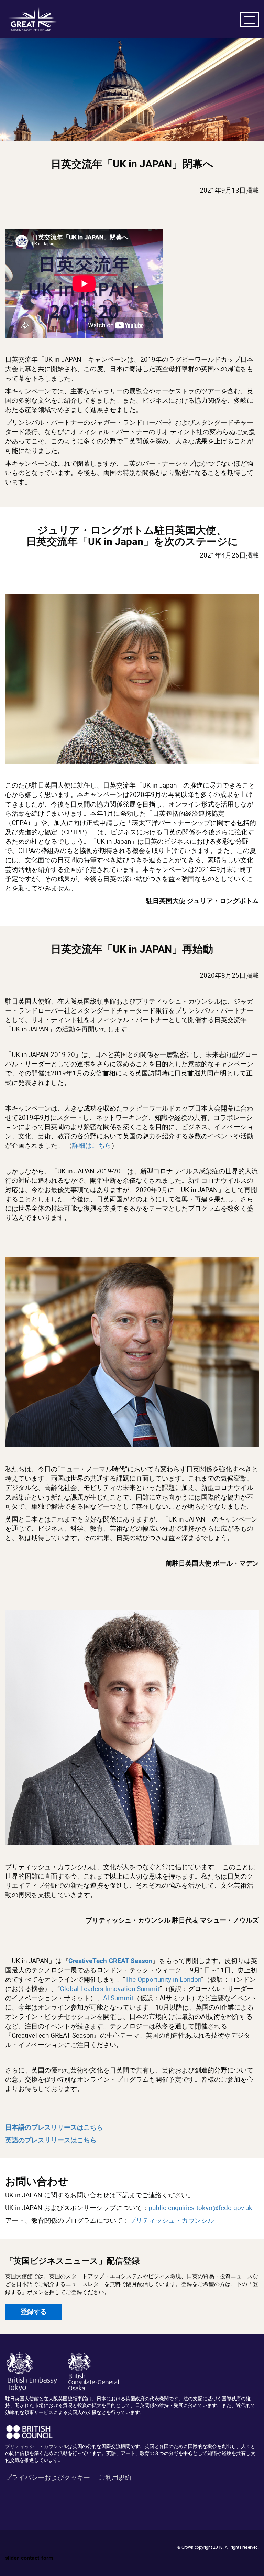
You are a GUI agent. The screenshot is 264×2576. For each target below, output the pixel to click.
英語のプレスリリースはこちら (51, 2140)
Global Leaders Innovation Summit (110, 1989)
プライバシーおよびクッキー (48, 2477)
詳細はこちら (92, 1145)
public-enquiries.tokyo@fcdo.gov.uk (200, 2208)
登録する (34, 2312)
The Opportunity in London (163, 1979)
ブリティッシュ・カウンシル (172, 2220)
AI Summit (118, 1998)
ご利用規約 (115, 2477)
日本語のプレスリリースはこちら (54, 2127)
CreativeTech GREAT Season (111, 1961)
